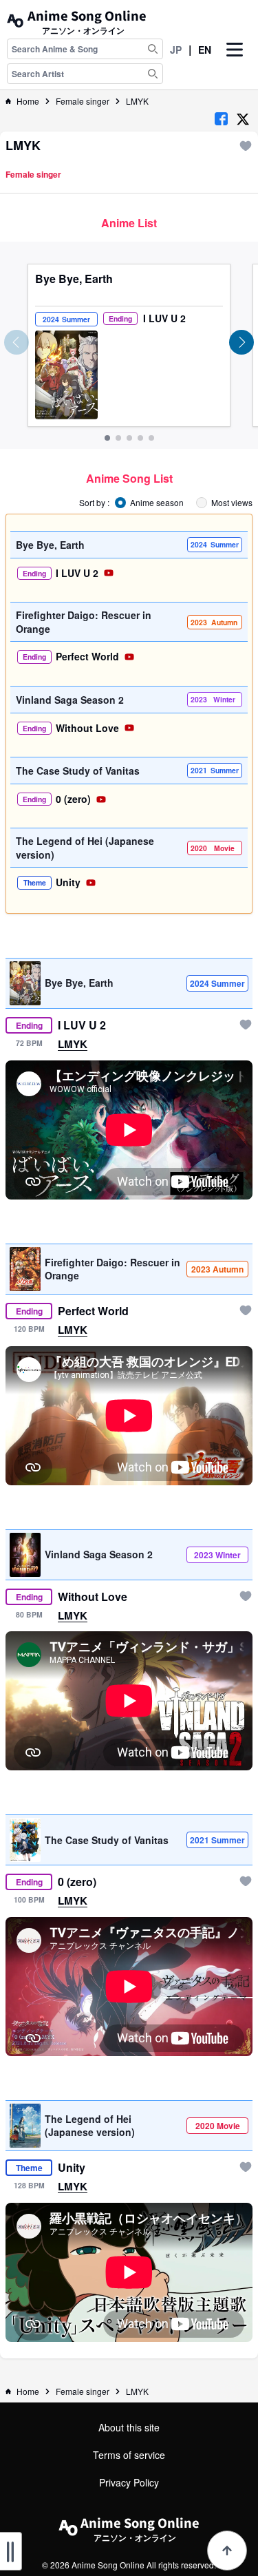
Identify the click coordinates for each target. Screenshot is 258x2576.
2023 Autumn (217, 1269)
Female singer (83, 101)
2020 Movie (218, 2126)
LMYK (137, 101)
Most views (232, 503)
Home (28, 101)
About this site (129, 2427)
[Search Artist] (153, 74)
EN (205, 50)
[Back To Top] (227, 2551)
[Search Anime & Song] (153, 49)
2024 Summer (217, 983)
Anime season (157, 503)
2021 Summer (217, 1840)
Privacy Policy (129, 2482)
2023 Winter (217, 1555)
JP (176, 50)
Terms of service (129, 2455)
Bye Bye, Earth (74, 279)
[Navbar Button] (235, 61)
